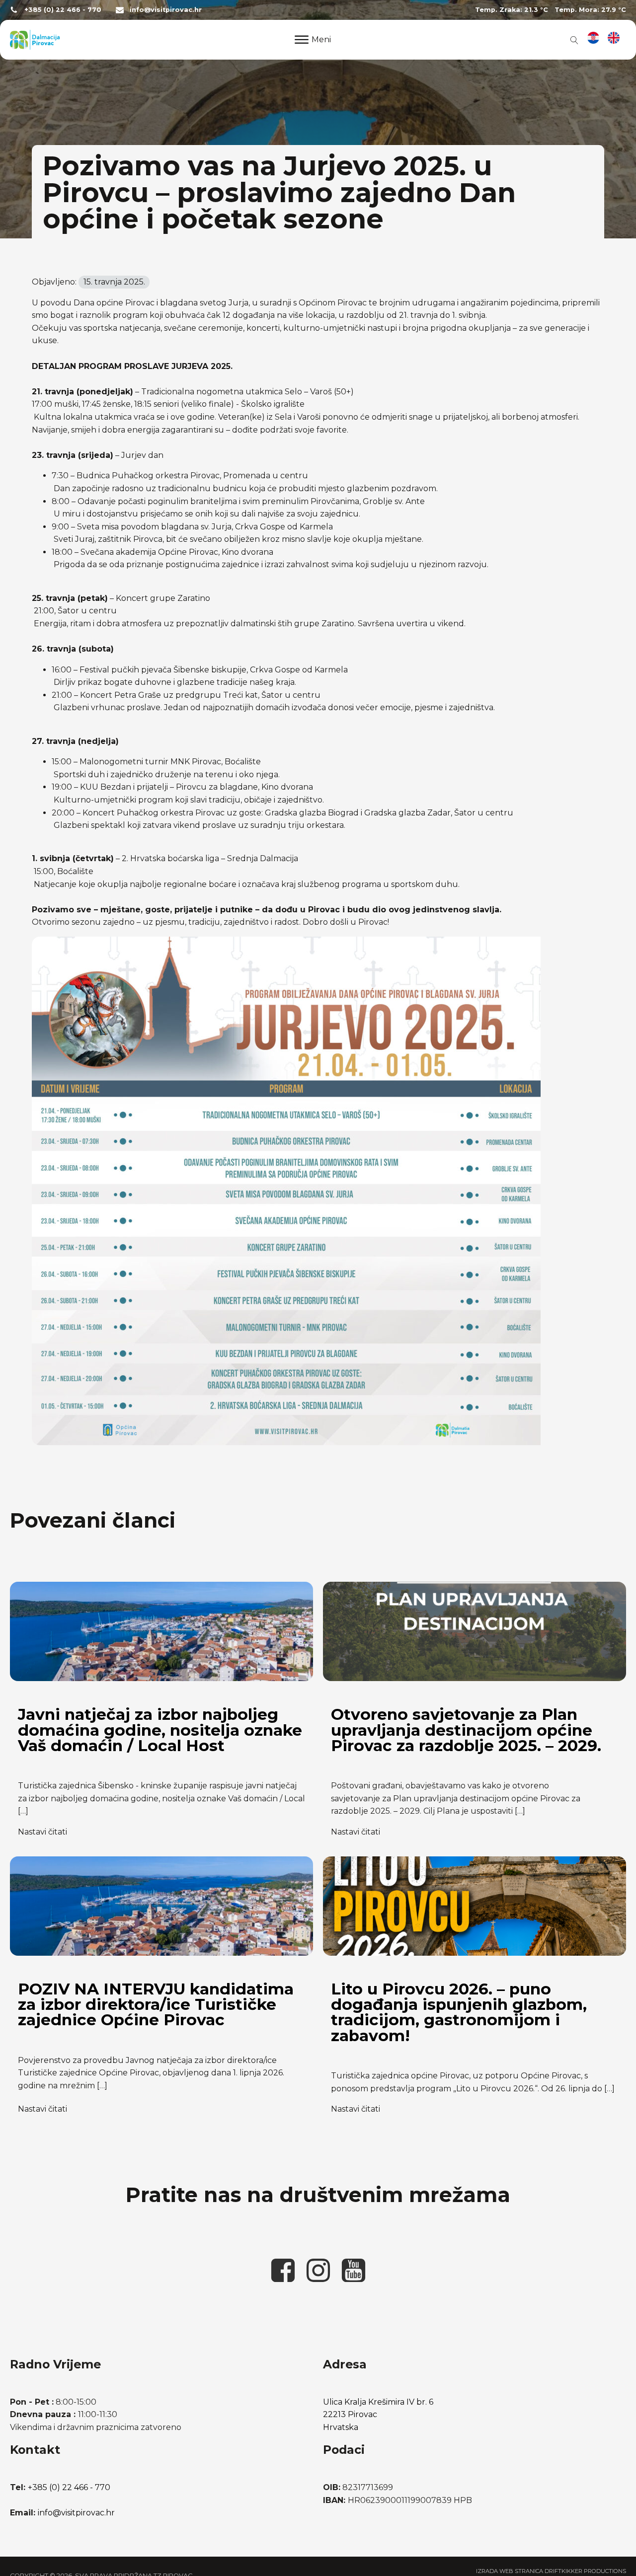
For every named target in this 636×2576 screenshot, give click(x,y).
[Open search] (572, 40)
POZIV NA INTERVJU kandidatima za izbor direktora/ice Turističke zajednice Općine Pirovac (156, 2005)
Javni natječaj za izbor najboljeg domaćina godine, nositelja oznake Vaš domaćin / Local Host (160, 1730)
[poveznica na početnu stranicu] (35, 40)
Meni (321, 39)
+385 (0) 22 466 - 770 (63, 10)
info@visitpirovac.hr (166, 10)
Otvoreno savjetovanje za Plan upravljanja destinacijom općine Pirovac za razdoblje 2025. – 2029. (466, 1730)
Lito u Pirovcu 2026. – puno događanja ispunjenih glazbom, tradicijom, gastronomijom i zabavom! (459, 2012)
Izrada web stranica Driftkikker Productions (551, 2571)
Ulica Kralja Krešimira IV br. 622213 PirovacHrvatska (378, 2415)
